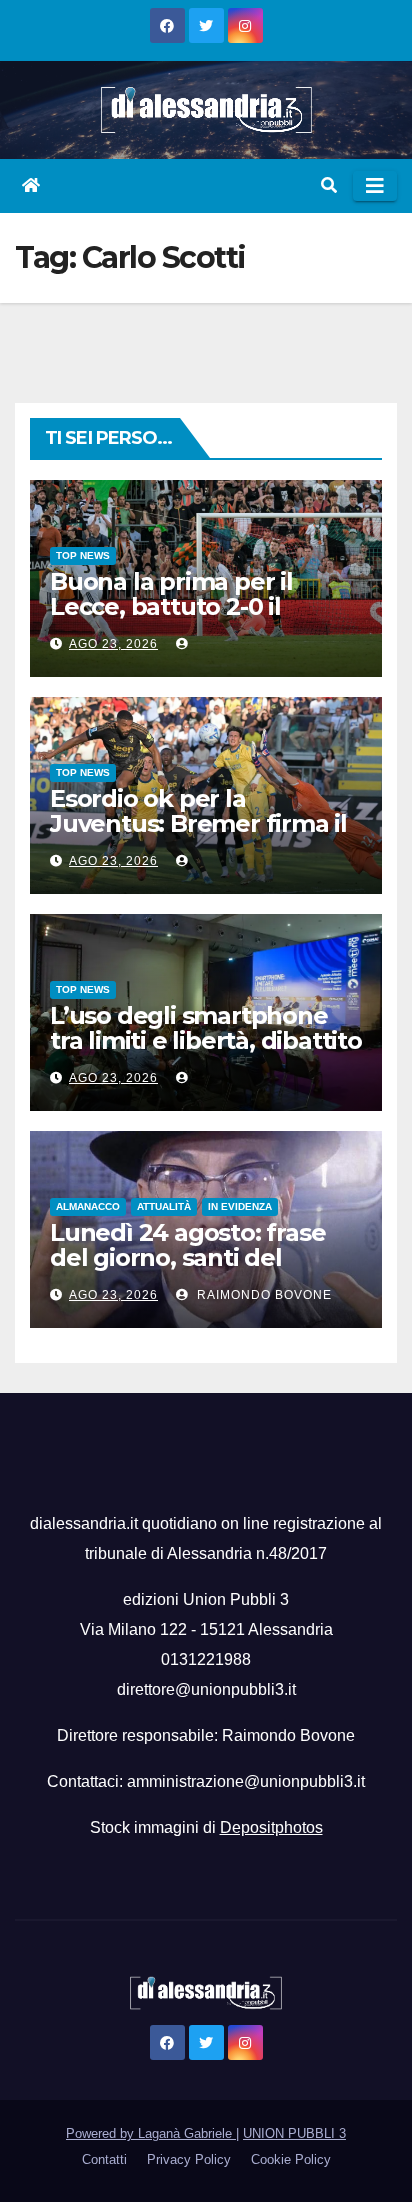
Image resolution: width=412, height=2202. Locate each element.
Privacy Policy (189, 2159)
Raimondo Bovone (262, 1295)
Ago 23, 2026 (113, 644)
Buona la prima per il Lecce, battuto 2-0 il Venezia (171, 606)
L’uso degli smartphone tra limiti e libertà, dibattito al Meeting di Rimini (206, 1040)
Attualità (164, 1206)
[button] (329, 185)
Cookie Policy (291, 2159)
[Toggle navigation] (375, 186)
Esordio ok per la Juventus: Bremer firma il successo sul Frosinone (198, 823)
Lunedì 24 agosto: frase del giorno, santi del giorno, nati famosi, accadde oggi (187, 1270)
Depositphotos (271, 1827)
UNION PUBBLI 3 (294, 2133)
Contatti (104, 2159)
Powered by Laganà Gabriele (151, 2133)
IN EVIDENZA (240, 1206)
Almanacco (88, 1206)
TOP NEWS (83, 555)
